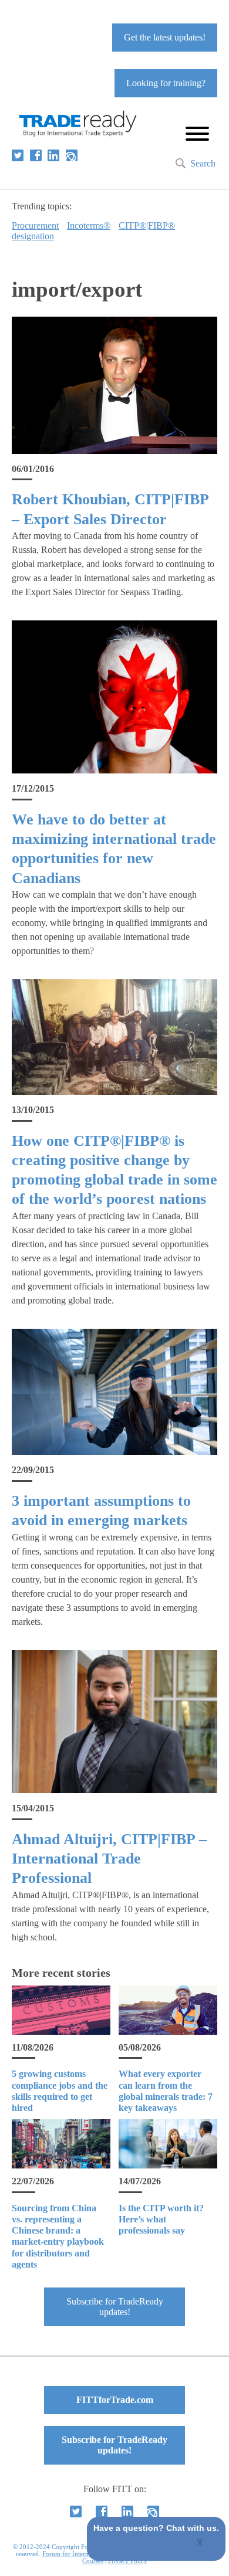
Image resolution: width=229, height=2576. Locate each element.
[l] (53, 155)
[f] (36, 155)
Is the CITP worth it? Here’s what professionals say (161, 2219)
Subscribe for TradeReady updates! (115, 2307)
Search (203, 163)
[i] (72, 155)
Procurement (35, 225)
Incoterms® (89, 225)
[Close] (201, 2544)
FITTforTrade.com (115, 2400)
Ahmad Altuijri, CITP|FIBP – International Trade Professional (109, 1859)
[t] (18, 155)
